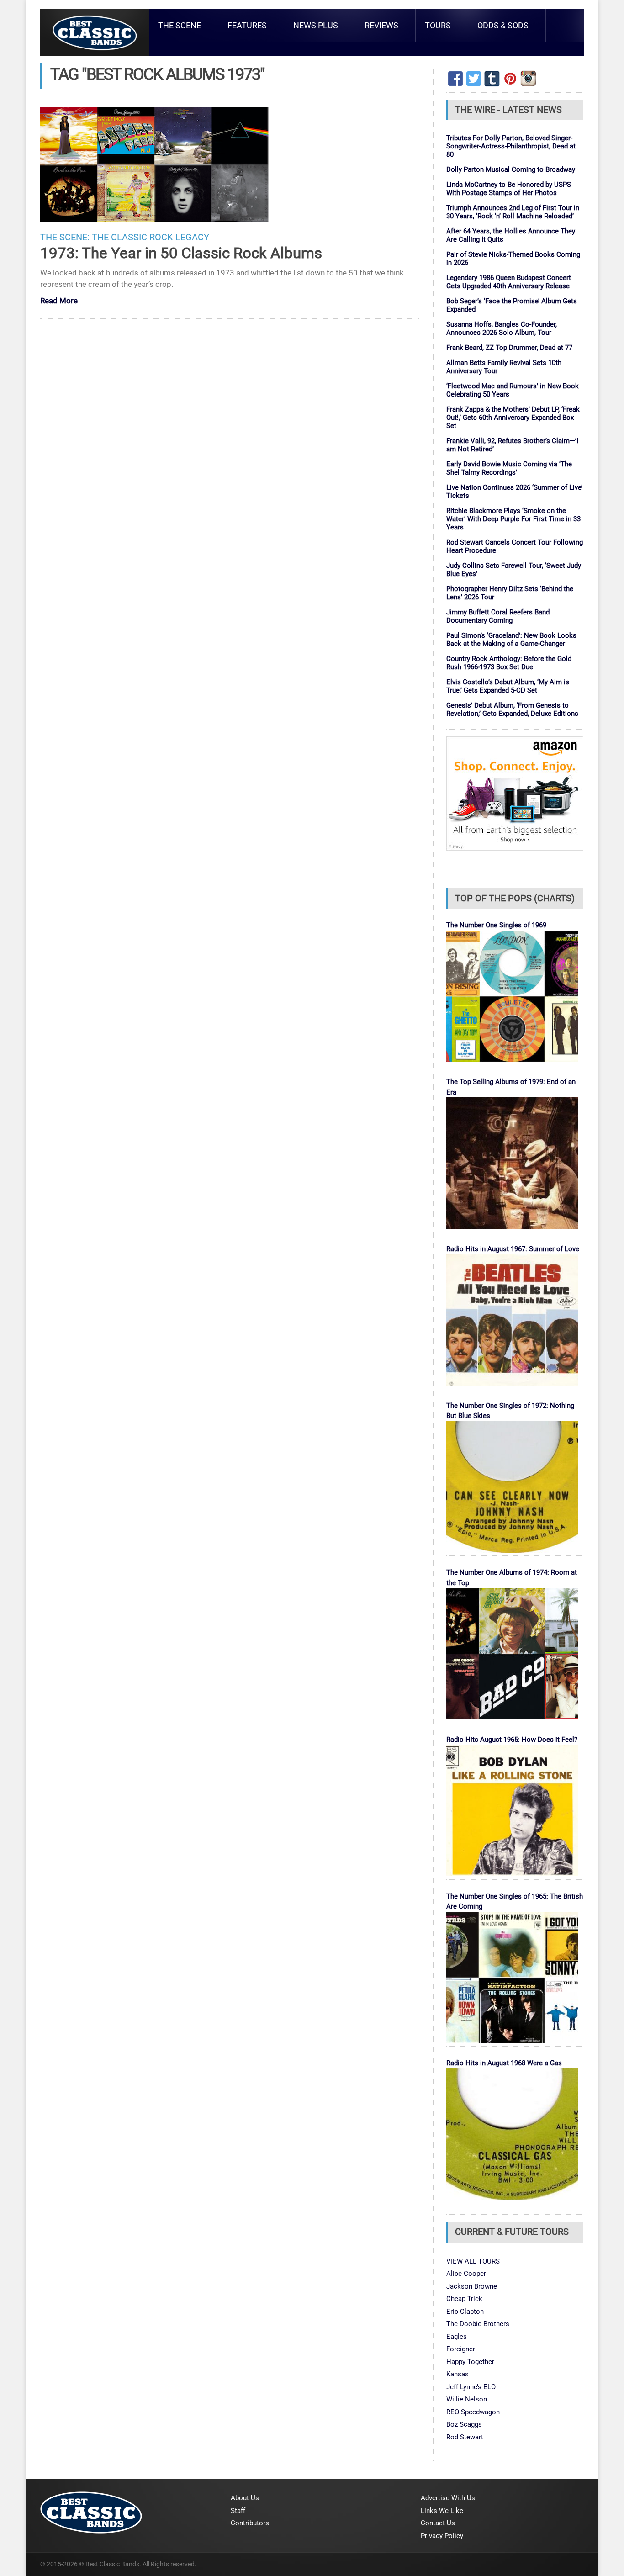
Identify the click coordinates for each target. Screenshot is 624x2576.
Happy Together (470, 2362)
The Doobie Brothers (478, 2324)
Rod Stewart (465, 2437)
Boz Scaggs (464, 2424)
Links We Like (442, 2511)
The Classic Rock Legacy (151, 237)
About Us (245, 2498)
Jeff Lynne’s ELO (471, 2387)
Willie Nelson (467, 2399)
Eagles (457, 2337)
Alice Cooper (466, 2274)
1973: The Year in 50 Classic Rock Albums (181, 253)
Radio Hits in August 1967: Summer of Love (513, 1249)
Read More (59, 301)
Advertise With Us (448, 2498)
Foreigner (461, 2349)
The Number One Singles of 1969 (496, 925)
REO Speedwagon (473, 2412)
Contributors (250, 2523)
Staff (238, 2511)
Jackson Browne (472, 2286)
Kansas (457, 2374)
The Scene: (65, 237)
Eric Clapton (465, 2312)
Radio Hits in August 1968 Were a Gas (504, 2063)
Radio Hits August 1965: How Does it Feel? (512, 1740)
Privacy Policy (442, 2536)
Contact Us (438, 2523)
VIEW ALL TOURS (473, 2261)
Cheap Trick (464, 2299)
